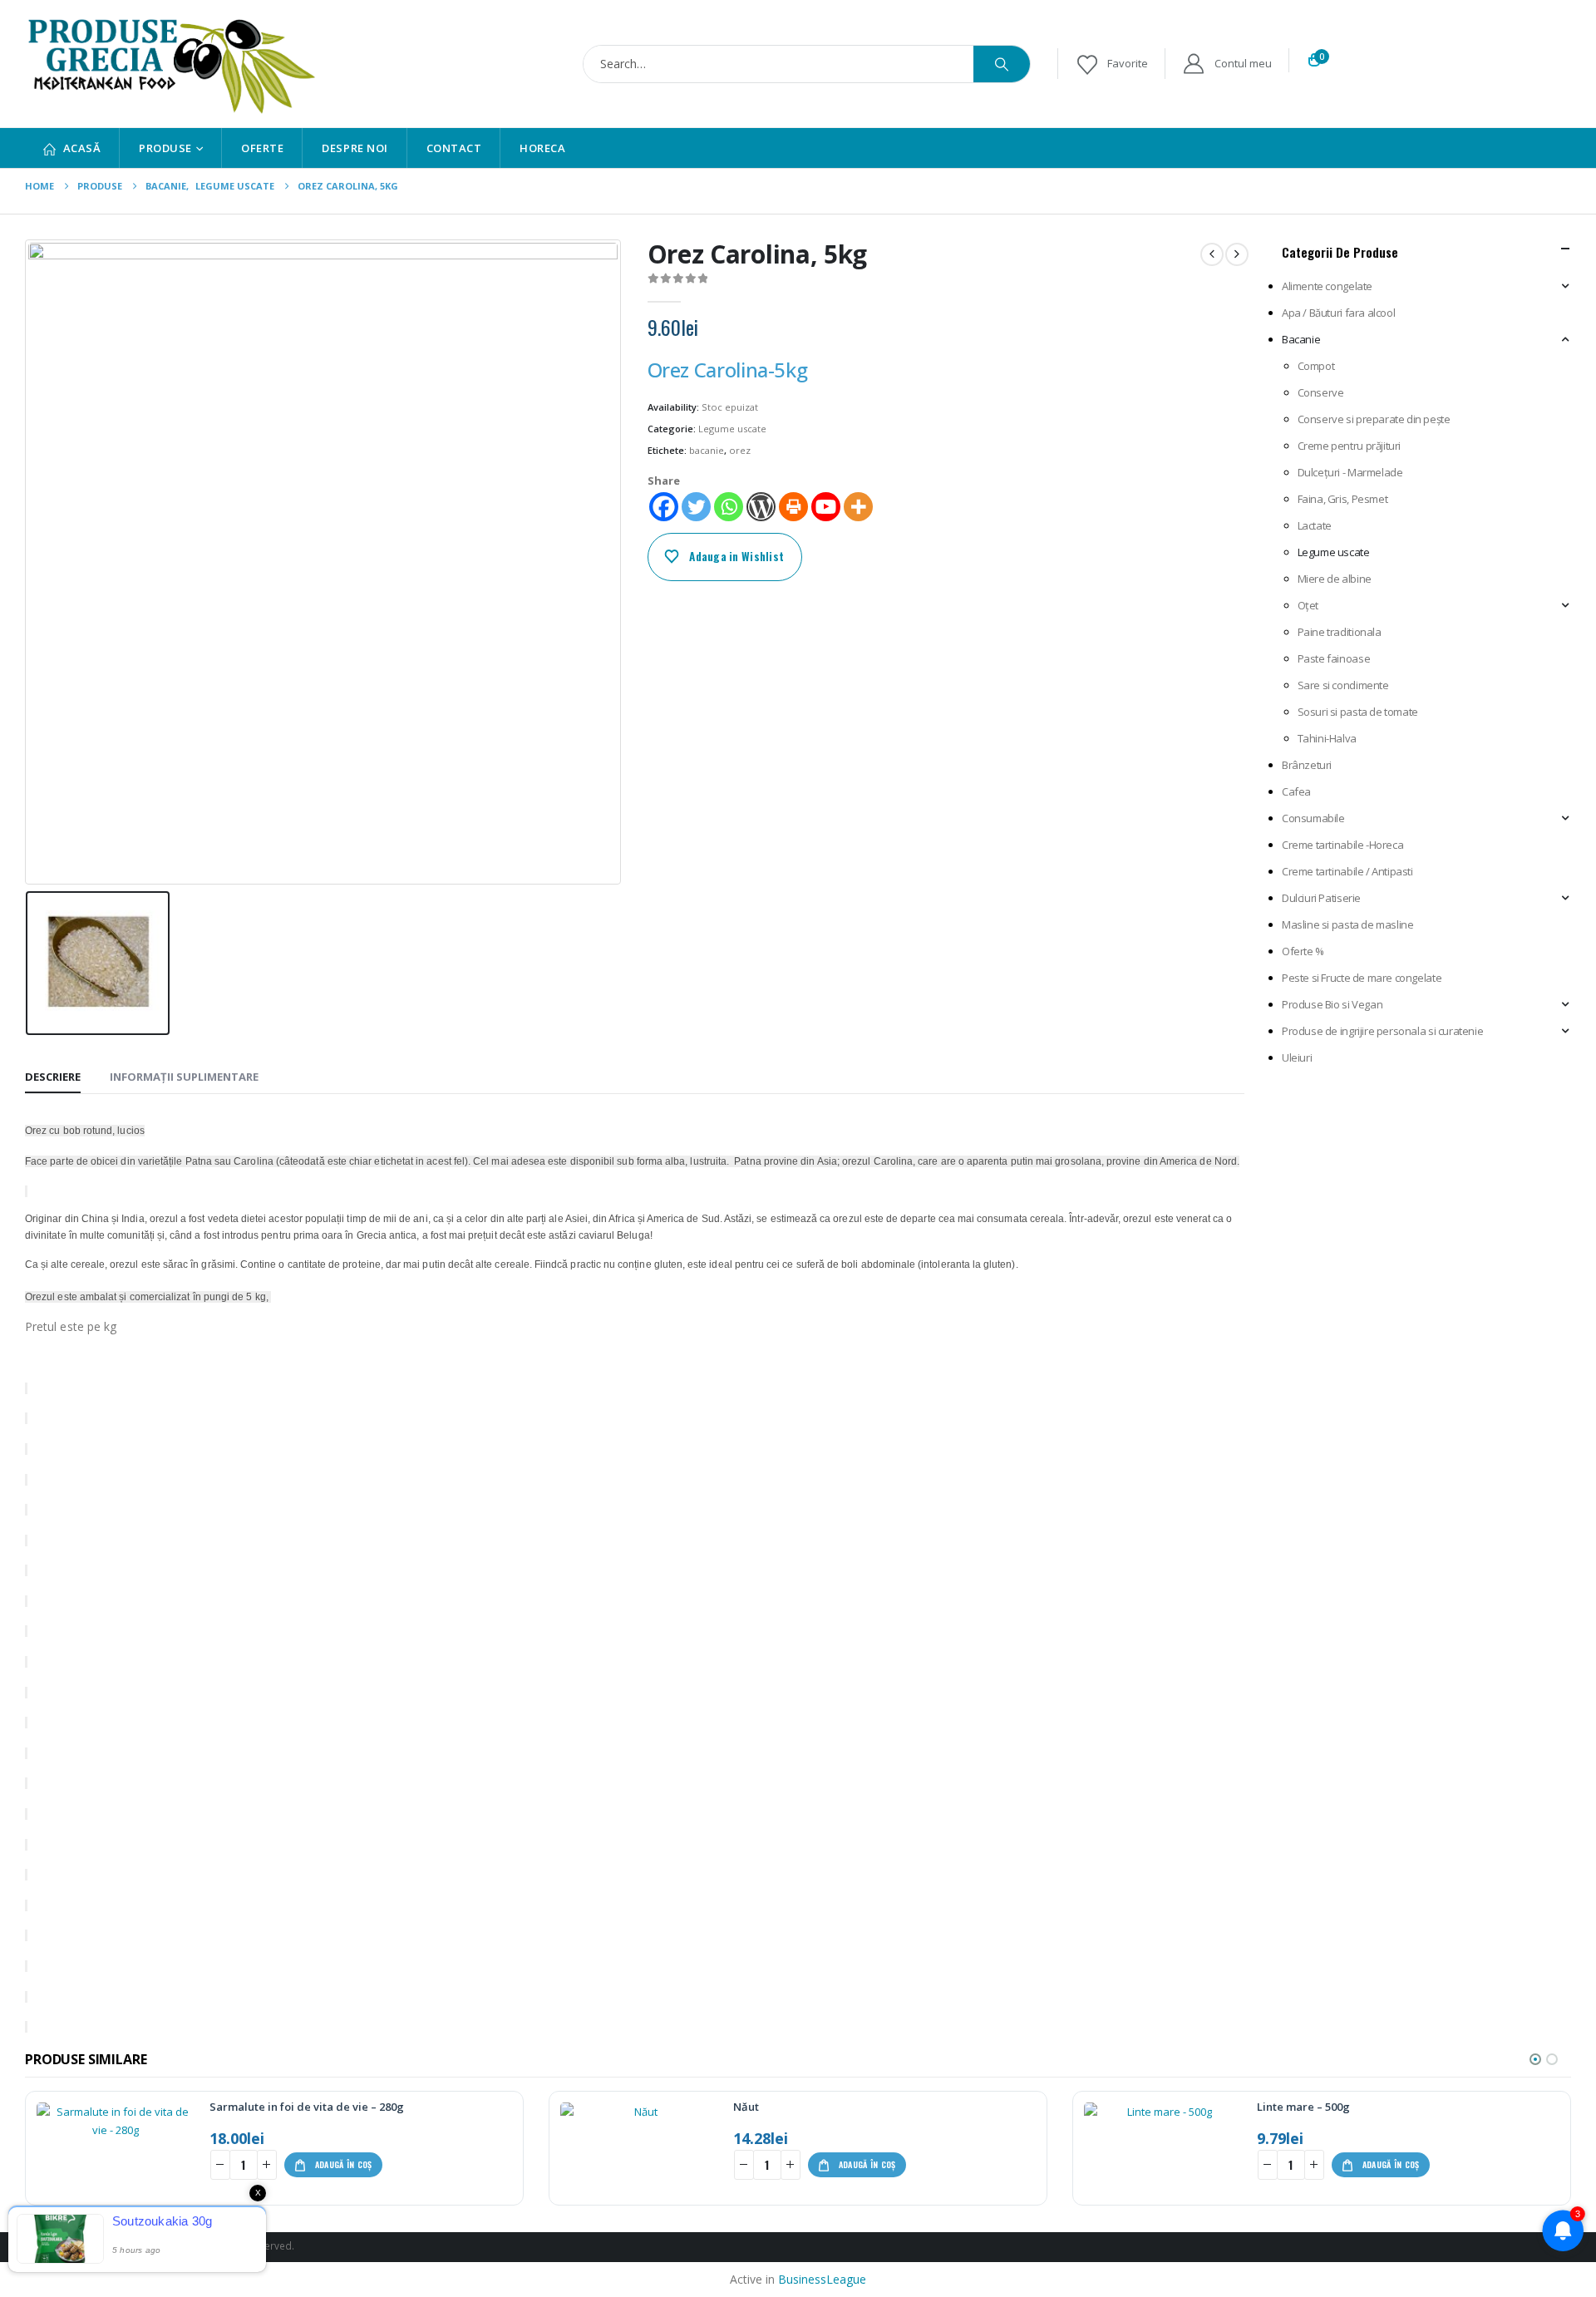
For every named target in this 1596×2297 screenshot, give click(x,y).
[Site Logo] (170, 64)
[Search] (1002, 64)
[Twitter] (696, 507)
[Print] (793, 507)
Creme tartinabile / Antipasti (1347, 871)
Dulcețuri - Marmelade (1350, 472)
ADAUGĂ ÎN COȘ (344, 2164)
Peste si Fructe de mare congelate (1362, 978)
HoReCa (542, 148)
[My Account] (1227, 64)
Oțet (1308, 605)
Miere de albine (1335, 579)
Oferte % (1303, 951)
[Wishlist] (1111, 64)
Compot (1316, 366)
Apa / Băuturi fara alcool (1338, 313)
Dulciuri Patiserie (1321, 898)
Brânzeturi (1307, 765)
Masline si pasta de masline (1347, 924)
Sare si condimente (1343, 685)
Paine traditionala (1340, 632)
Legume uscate (732, 429)
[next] (1237, 254)
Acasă (82, 148)
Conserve (1321, 392)
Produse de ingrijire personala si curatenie (1382, 1031)
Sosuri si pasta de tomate (1358, 712)
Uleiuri (1297, 1057)
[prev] (1212, 254)
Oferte (262, 148)
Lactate (1315, 525)
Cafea (1296, 791)
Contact (454, 148)
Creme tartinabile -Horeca (1342, 845)
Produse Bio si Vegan (1332, 1004)
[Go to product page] (116, 2148)
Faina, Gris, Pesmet (1343, 499)
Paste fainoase (1334, 658)
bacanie (707, 450)
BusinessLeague (822, 2279)
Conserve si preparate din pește (1374, 419)
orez (740, 450)
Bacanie (1301, 339)
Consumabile (1313, 818)
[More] (858, 507)
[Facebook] (664, 507)
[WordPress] (761, 507)
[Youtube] (826, 507)
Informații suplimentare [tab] (184, 1077)
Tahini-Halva (1327, 738)
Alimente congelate (1327, 286)
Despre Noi (355, 148)
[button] (1535, 2059)
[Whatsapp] (729, 507)
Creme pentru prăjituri (1349, 446)
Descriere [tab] (53, 1077)
